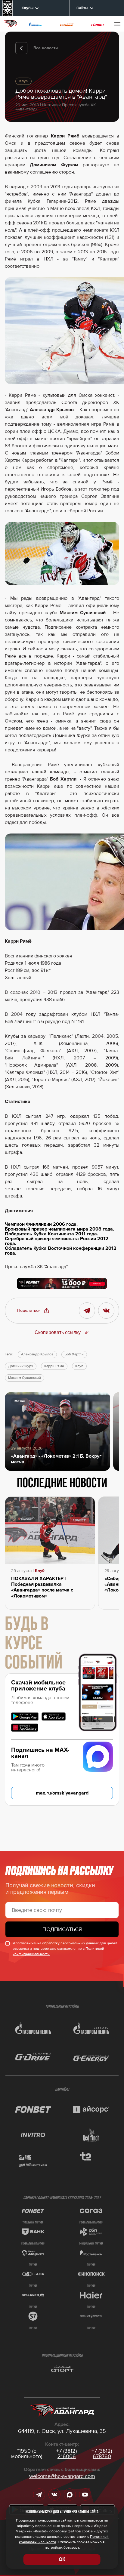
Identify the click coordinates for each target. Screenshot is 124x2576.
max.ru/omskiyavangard (62, 1793)
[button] (33, 1311)
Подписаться (62, 1929)
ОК (62, 2559)
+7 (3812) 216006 (67, 2454)
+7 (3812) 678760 (102, 2454)
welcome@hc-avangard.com (62, 2476)
